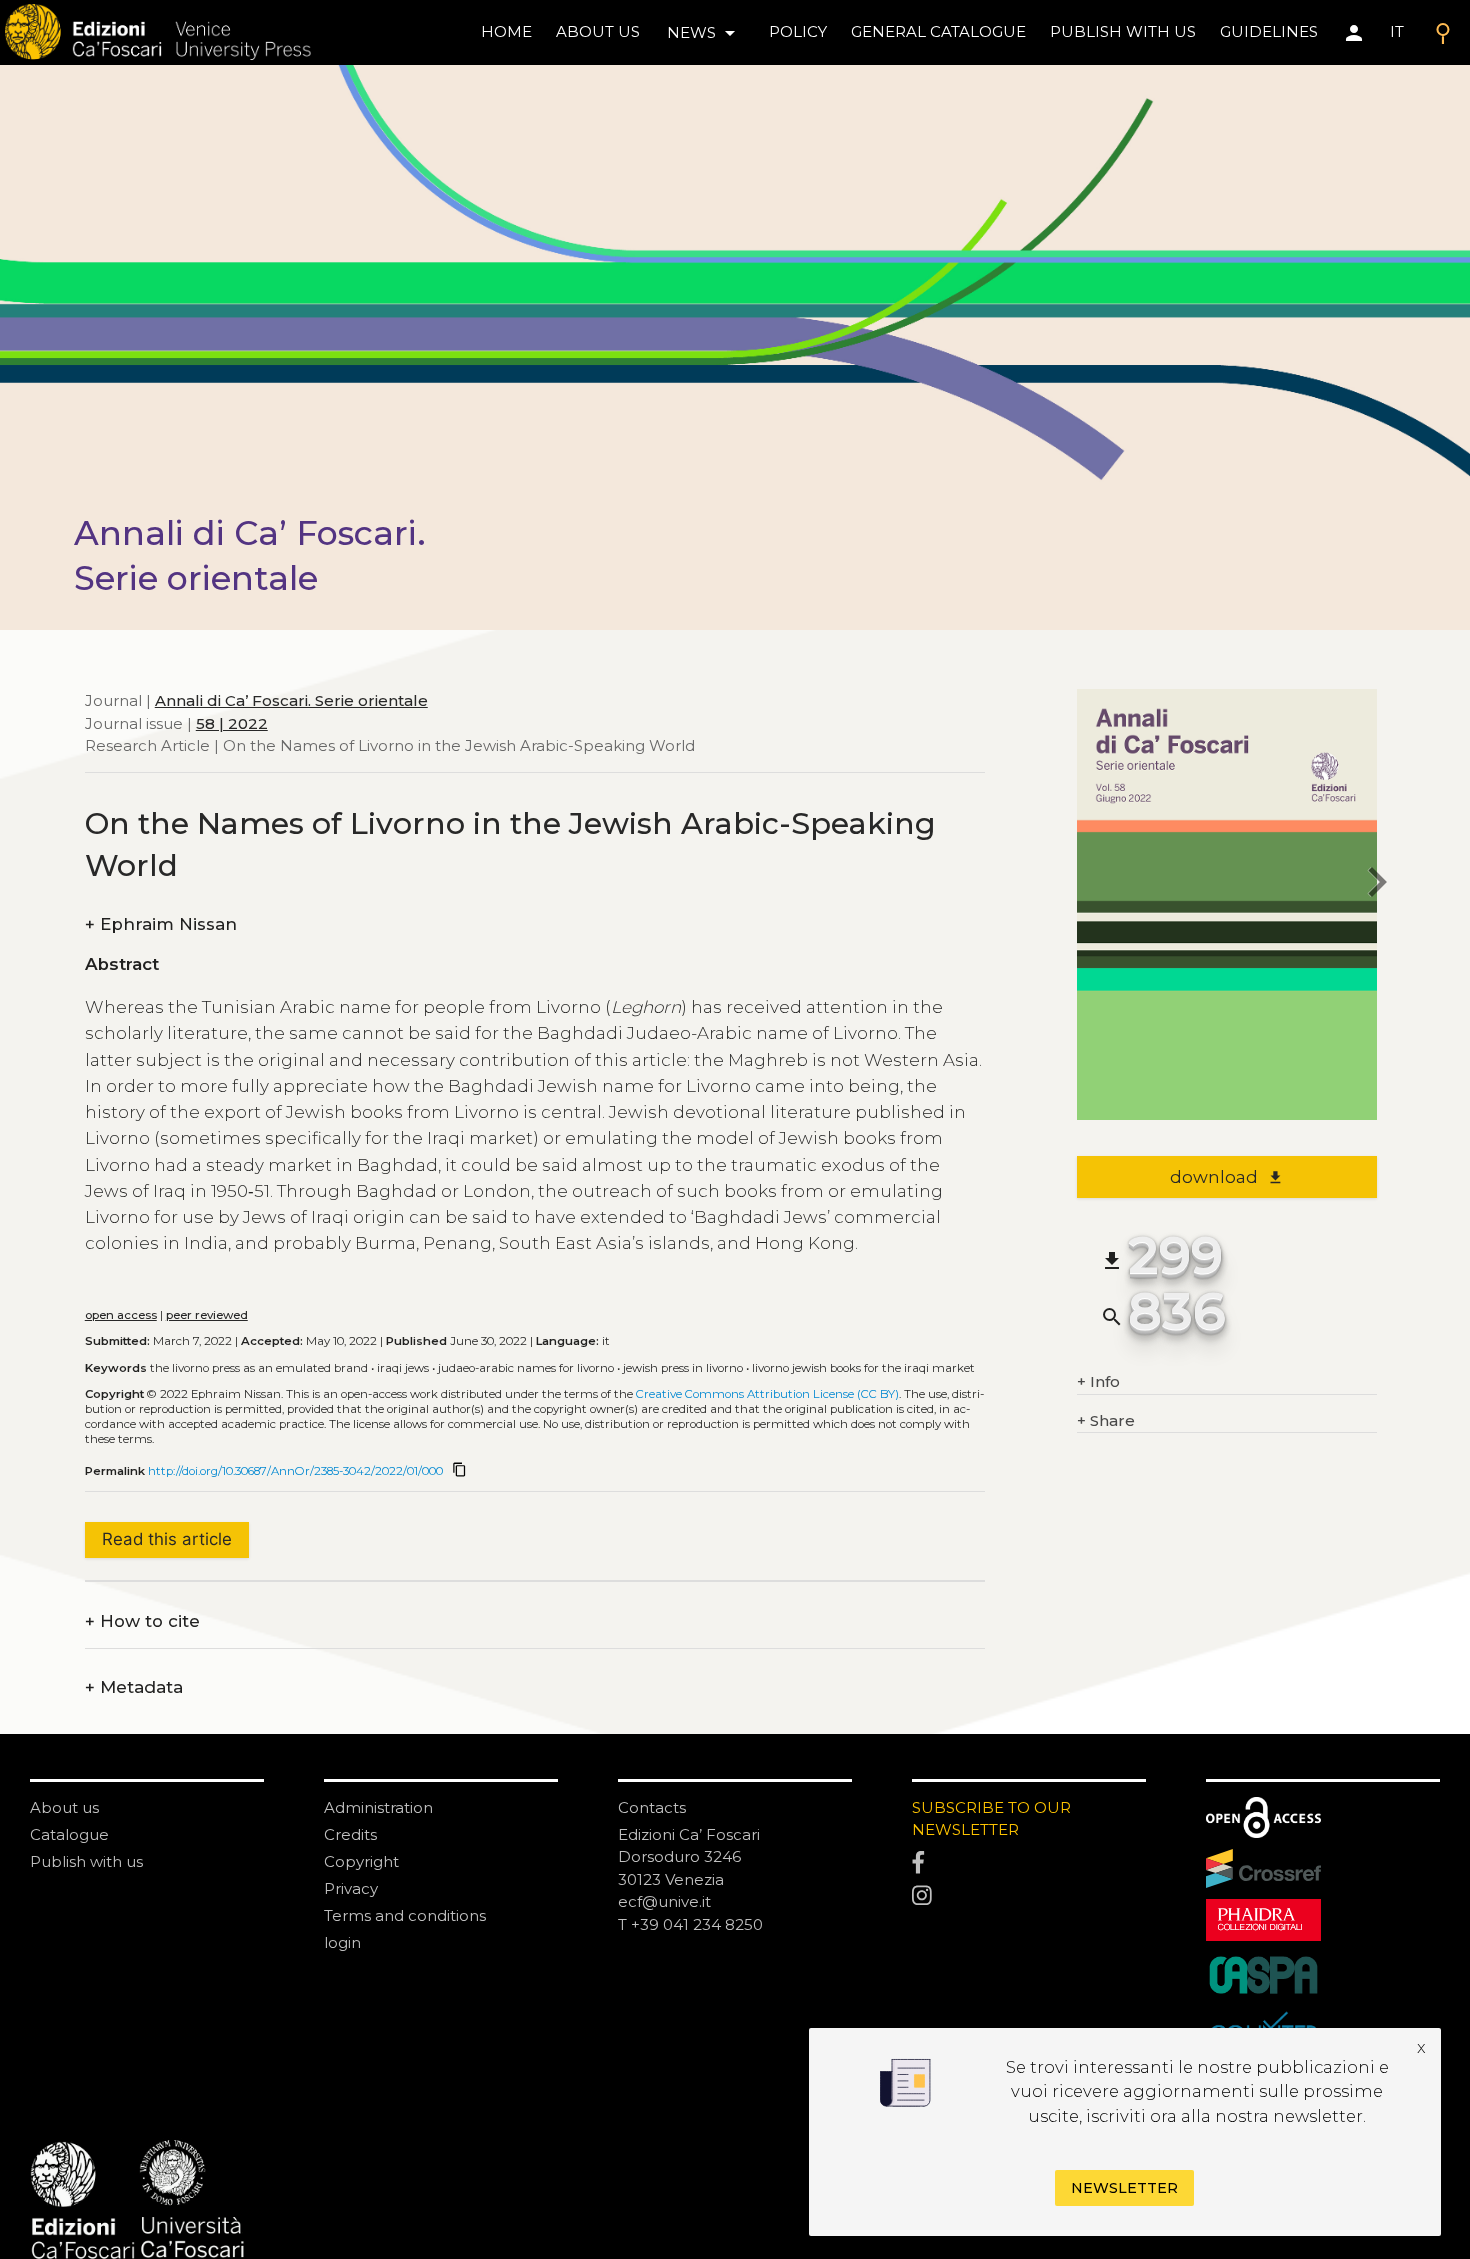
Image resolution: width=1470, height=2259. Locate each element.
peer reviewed (207, 1315)
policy (798, 31)
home (506, 31)
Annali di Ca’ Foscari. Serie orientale (291, 700)
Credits (350, 1834)
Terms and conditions (405, 1915)
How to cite (142, 1621)
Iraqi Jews (403, 1368)
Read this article (167, 1539)
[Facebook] (1029, 1863)
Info (1098, 1381)
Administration (378, 1807)
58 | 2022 (232, 722)
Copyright (361, 1861)
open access (121, 1315)
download (1226, 1177)
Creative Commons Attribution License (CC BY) (767, 1394)
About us (598, 31)
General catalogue (938, 31)
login (342, 1942)
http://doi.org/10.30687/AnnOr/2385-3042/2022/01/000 (295, 1471)
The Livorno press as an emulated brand (259, 1368)
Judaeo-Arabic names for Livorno (526, 1368)
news (704, 33)
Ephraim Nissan (161, 924)
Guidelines (1269, 31)
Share (1106, 1420)
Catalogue (69, 1834)
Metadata (134, 1687)
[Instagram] (1029, 1897)
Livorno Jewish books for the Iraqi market (863, 1368)
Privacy (351, 1888)
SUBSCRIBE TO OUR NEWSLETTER (991, 1819)
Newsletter (1124, 2188)
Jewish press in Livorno (683, 1368)
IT (1397, 31)
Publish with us (1123, 31)
